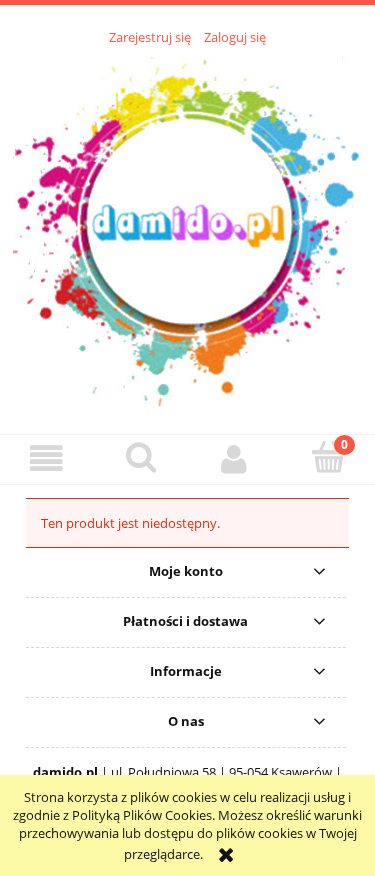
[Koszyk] (328, 457)
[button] (47, 458)
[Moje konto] (235, 458)
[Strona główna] (187, 229)
